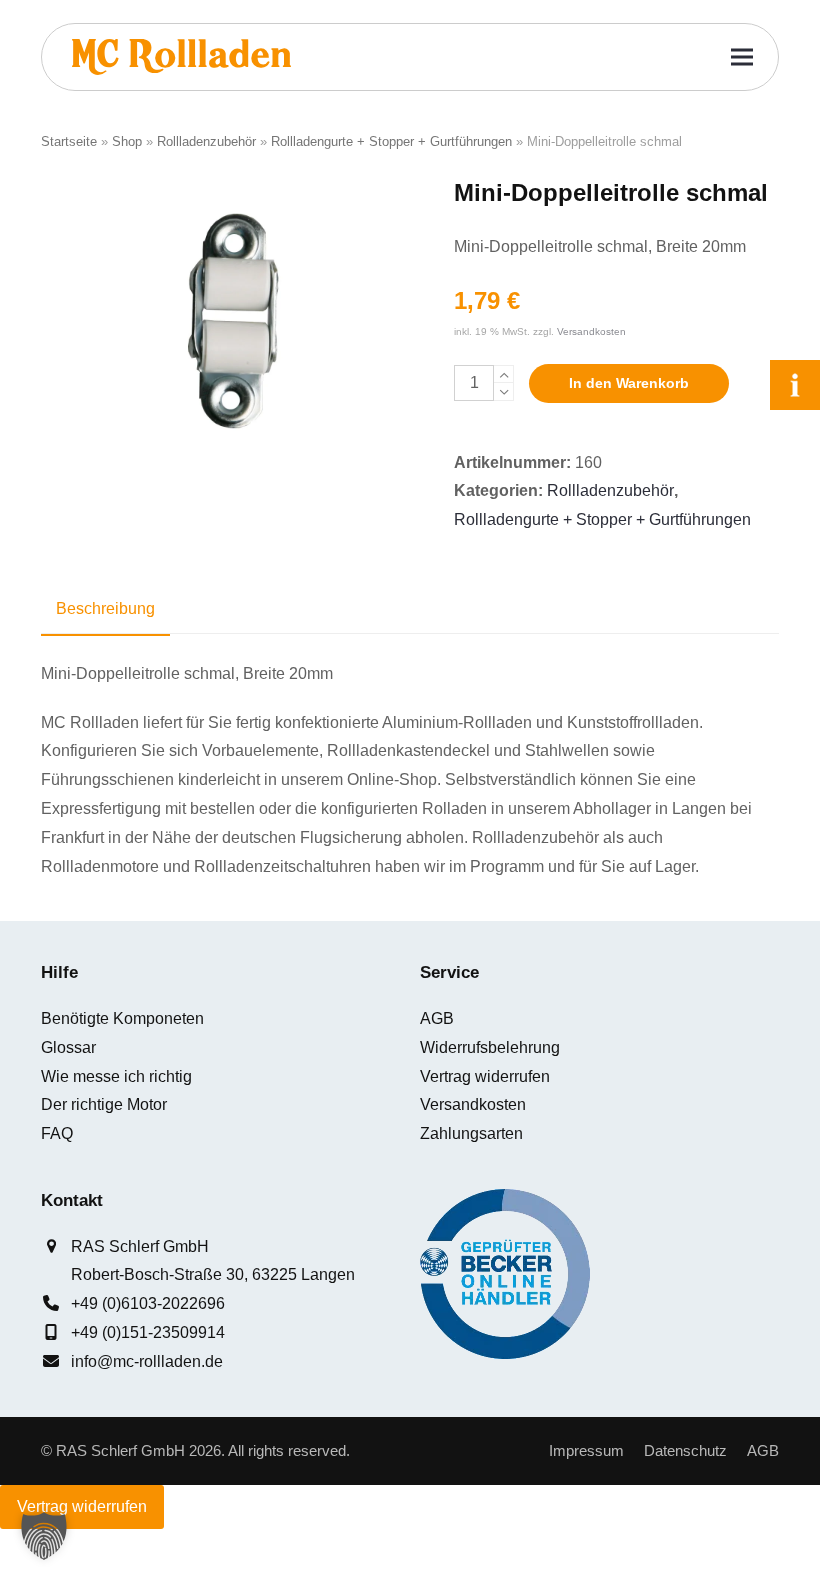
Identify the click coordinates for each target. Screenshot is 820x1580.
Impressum (586, 1451)
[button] (742, 57)
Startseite (69, 141)
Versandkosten (591, 331)
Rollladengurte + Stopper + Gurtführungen (391, 141)
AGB (437, 1018)
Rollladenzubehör (206, 141)
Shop (127, 141)
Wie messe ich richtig (116, 1076)
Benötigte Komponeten (122, 1018)
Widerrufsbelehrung (490, 1047)
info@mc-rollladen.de (147, 1361)
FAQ (57, 1133)
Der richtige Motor (104, 1104)
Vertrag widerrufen (485, 1076)
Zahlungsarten (471, 1133)
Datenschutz (685, 1451)
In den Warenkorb (629, 383)
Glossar (68, 1047)
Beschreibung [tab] (105, 608)
